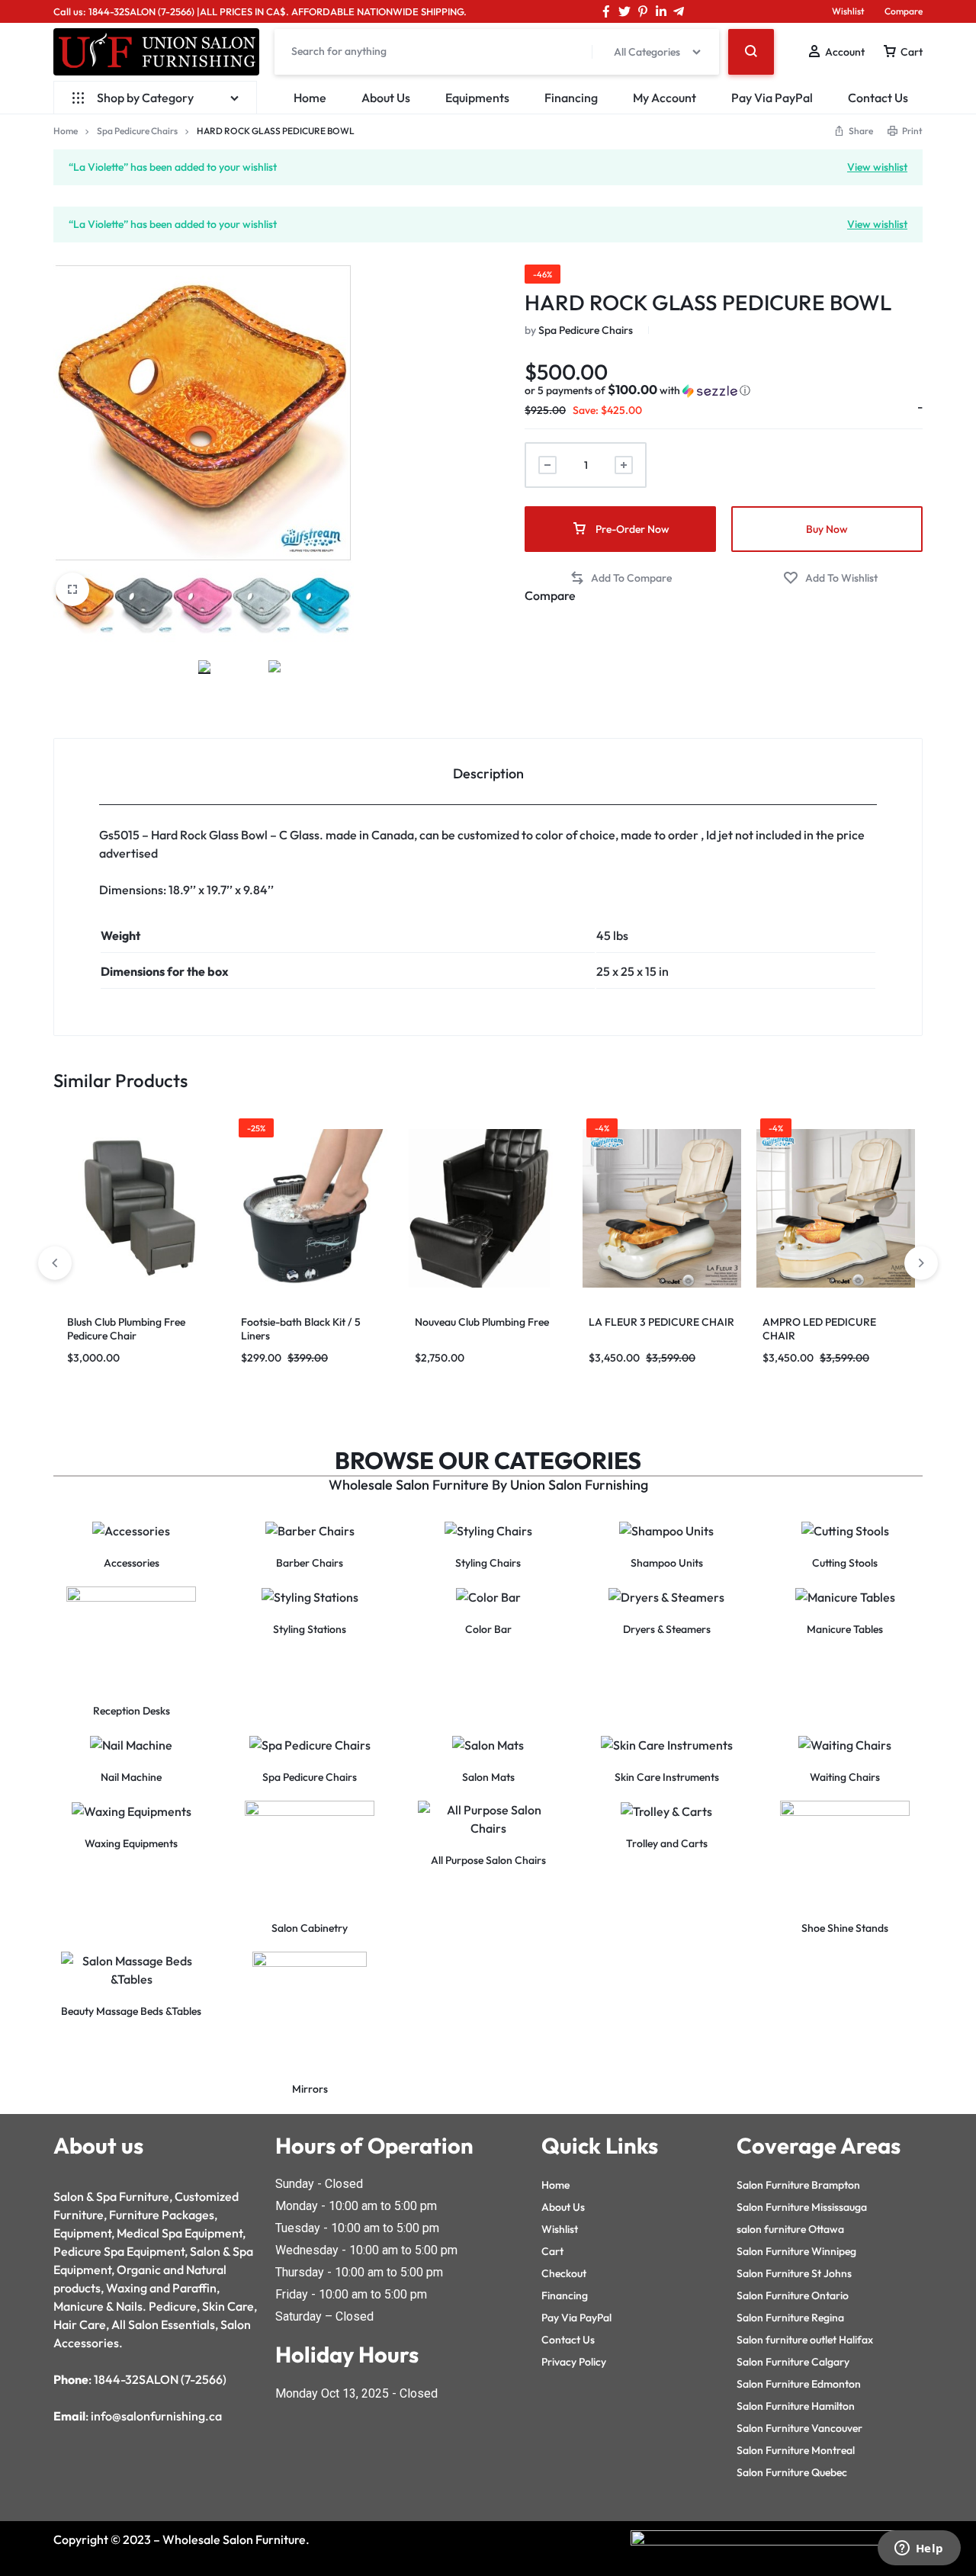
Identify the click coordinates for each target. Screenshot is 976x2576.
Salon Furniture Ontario (793, 2295)
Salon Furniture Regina (790, 2318)
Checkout (564, 2273)
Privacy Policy (574, 2362)
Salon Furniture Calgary (793, 2362)
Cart (552, 2251)
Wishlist (848, 11)
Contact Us (878, 98)
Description (488, 773)
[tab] (488, 772)
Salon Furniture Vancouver (799, 2428)
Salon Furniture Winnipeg (796, 2251)
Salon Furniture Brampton (798, 2185)
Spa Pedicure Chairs (137, 131)
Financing (571, 98)
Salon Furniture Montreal (796, 2450)
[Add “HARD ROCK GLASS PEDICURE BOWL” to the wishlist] (830, 578)
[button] (637, 390)
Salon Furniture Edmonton (799, 2384)
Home (310, 98)
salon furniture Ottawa (790, 2229)
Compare (904, 11)
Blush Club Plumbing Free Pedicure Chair (126, 1329)
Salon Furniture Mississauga (802, 2207)
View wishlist (877, 166)
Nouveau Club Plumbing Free (482, 1322)
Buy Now (827, 529)
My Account (665, 98)
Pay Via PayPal (772, 98)
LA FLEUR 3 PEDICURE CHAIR (661, 1322)
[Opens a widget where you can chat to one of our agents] (919, 2549)
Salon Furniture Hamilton (796, 2406)
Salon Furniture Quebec (792, 2472)
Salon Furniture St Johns (794, 2273)
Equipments (477, 98)
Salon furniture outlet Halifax (805, 2340)
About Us (386, 98)
